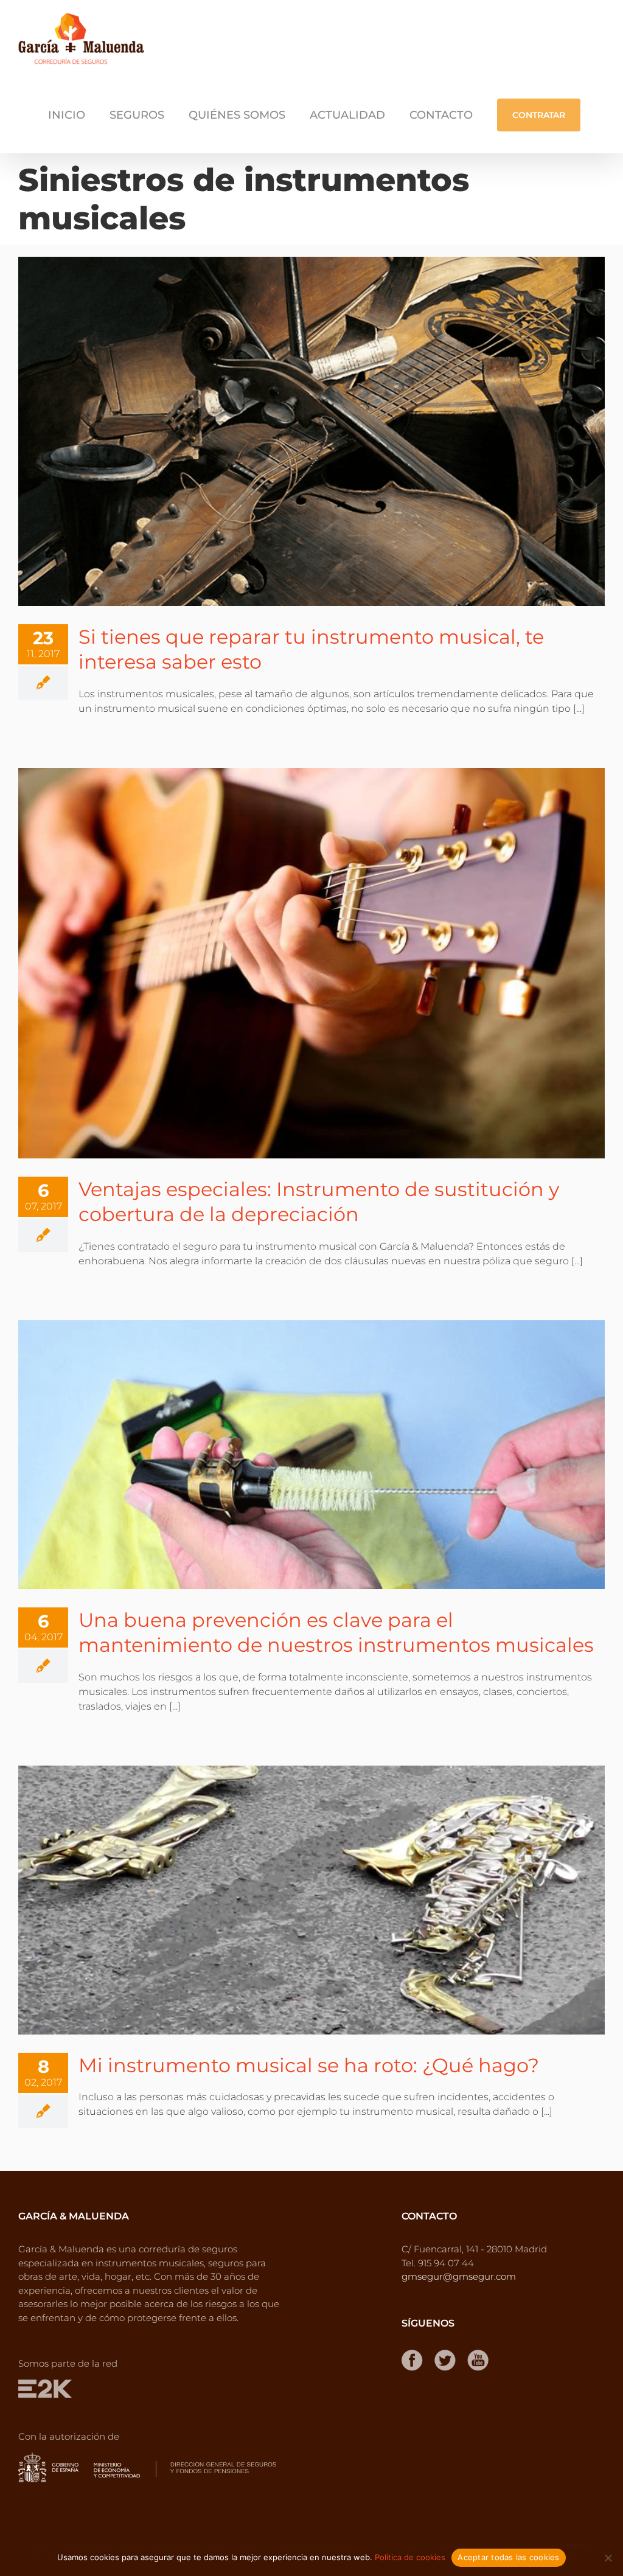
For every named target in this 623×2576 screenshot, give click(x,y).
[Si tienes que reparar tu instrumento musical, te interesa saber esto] (311, 431)
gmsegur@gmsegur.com (459, 2276)
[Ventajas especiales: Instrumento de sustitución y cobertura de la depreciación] (311, 963)
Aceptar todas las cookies (508, 2557)
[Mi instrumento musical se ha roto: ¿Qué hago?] (311, 1900)
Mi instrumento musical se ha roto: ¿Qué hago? (309, 2065)
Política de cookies (410, 2557)
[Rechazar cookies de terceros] (608, 2558)
